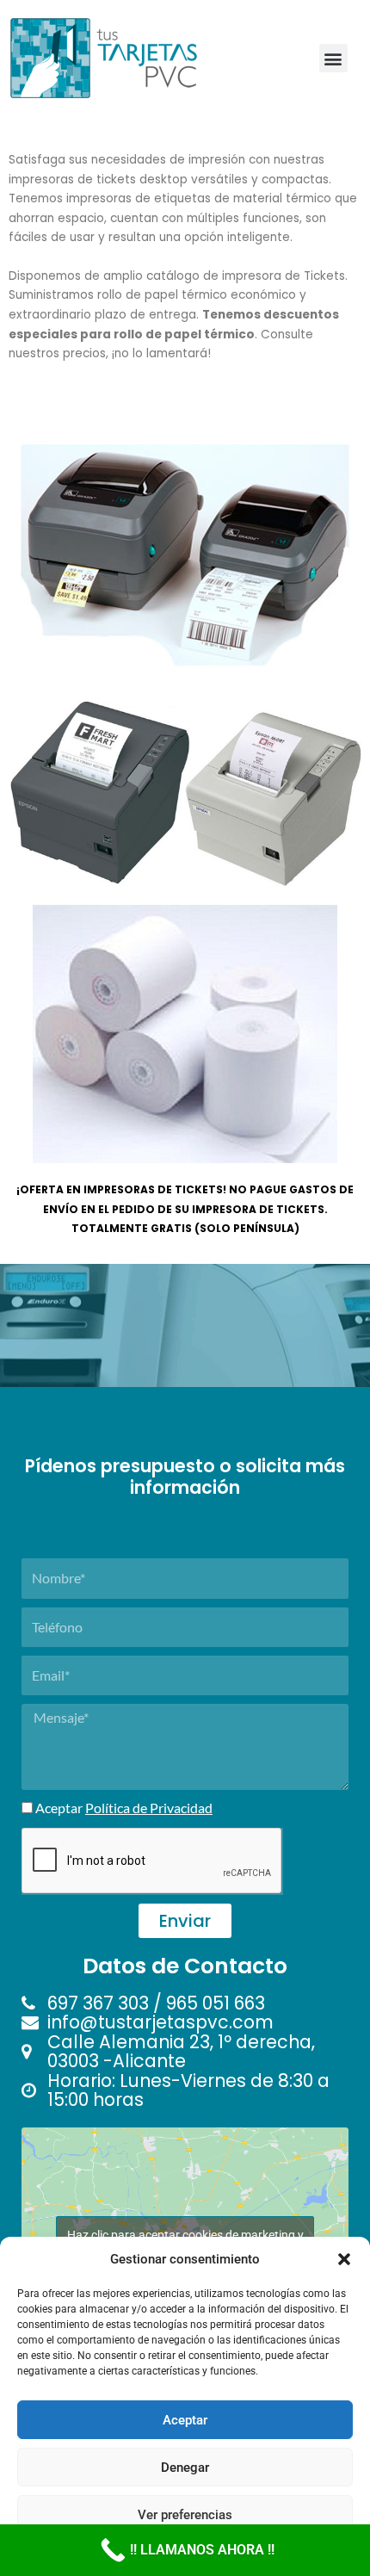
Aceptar (185, 2420)
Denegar (185, 2468)
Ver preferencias (185, 2515)
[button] (344, 2259)
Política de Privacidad (149, 1808)
